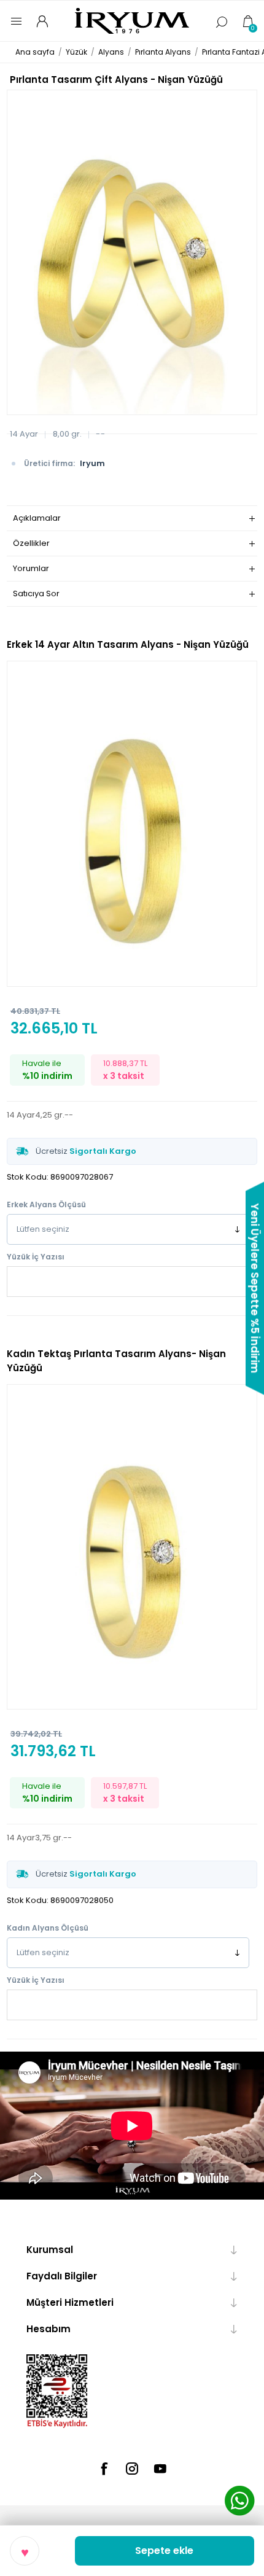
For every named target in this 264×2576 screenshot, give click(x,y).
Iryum (92, 463)
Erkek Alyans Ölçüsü (46, 1204)
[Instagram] (132, 2469)
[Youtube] (160, 2469)
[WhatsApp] (239, 2502)
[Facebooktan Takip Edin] (104, 2469)
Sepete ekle (164, 2551)
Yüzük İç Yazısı (36, 1257)
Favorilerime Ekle (25, 2551)
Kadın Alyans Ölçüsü (48, 1928)
